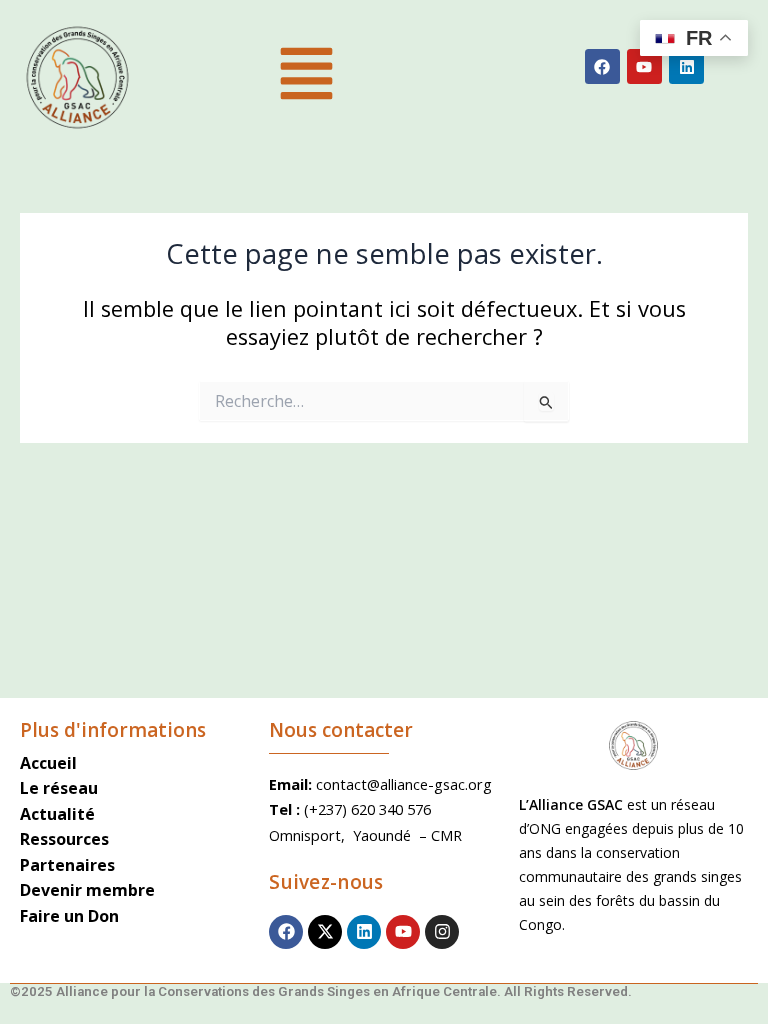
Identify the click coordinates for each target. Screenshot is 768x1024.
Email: (292, 784)
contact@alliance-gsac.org (404, 784)
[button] (306, 77)
